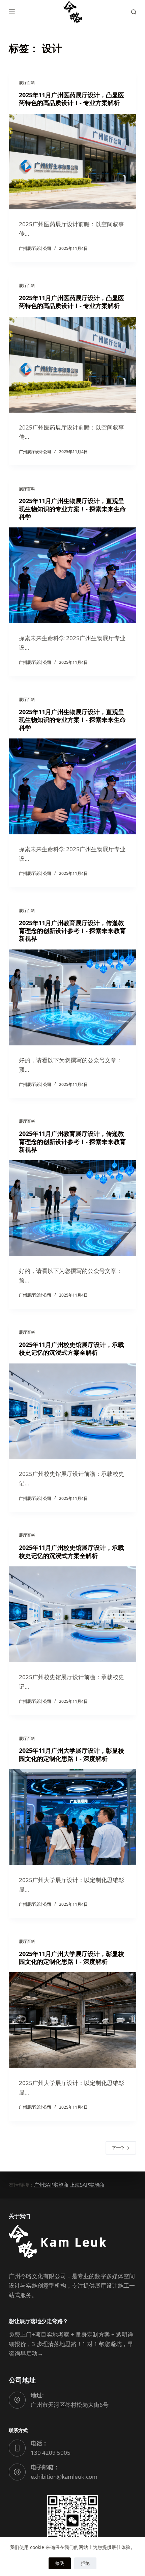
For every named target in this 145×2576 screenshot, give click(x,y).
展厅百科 (27, 83)
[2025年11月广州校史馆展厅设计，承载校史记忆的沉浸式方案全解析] (72, 1411)
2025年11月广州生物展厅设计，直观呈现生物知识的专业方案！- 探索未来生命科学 (72, 509)
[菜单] (12, 12)
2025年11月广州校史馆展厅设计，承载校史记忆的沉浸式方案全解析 (71, 1348)
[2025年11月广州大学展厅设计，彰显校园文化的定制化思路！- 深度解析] (72, 1817)
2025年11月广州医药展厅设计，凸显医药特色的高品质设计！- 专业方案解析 (71, 99)
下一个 (118, 2148)
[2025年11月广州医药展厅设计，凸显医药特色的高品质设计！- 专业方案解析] (72, 162)
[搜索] (134, 12)
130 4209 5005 (51, 2453)
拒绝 (85, 2563)
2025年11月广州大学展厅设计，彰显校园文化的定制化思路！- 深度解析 (71, 1754)
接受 (60, 2563)
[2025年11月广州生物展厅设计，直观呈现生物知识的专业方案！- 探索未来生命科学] (72, 575)
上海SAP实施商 (87, 2185)
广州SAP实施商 (51, 2185)
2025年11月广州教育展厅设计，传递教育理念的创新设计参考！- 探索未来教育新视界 (72, 931)
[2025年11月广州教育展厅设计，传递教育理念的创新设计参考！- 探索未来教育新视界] (72, 997)
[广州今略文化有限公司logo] (72, 12)
